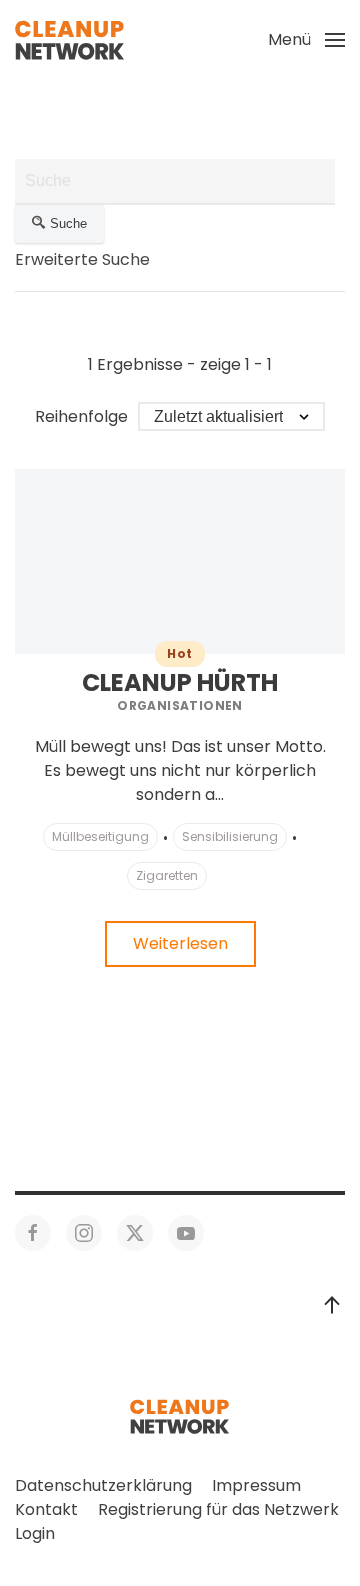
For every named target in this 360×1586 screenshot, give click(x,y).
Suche (68, 223)
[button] (306, 40)
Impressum (256, 1485)
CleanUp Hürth (180, 682)
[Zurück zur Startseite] (70, 40)
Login (35, 1533)
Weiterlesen (180, 943)
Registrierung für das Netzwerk (218, 1509)
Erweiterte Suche (82, 259)
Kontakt (46, 1509)
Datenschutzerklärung (103, 1485)
